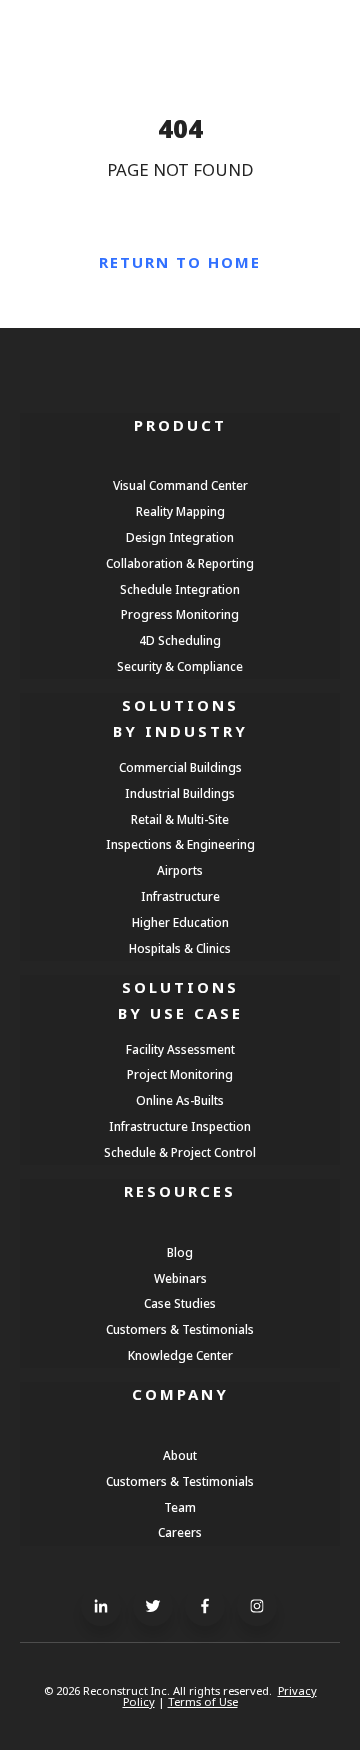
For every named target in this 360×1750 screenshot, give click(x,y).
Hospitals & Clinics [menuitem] (180, 948)
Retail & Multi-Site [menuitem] (180, 819)
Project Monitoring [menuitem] (180, 1074)
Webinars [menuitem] (180, 1278)
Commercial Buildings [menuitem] (180, 767)
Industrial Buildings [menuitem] (180, 793)
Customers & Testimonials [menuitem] (180, 1329)
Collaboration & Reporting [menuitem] (180, 563)
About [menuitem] (180, 1455)
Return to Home (180, 262)
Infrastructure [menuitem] (180, 896)
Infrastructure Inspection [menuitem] (180, 1126)
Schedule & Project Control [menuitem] (180, 1152)
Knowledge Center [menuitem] (180, 1355)
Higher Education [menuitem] (180, 922)
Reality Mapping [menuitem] (180, 511)
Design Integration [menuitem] (180, 537)
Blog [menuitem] (180, 1252)
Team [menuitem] (180, 1507)
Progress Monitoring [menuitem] (180, 614)
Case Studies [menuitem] (180, 1303)
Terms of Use (203, 1701)
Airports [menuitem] (180, 870)
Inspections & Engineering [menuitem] (180, 844)
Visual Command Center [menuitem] (180, 485)
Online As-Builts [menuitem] (180, 1100)
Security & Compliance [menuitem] (180, 666)
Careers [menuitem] (180, 1532)
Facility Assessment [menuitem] (180, 1049)
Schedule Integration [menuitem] (180, 589)
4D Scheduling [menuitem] (180, 640)
